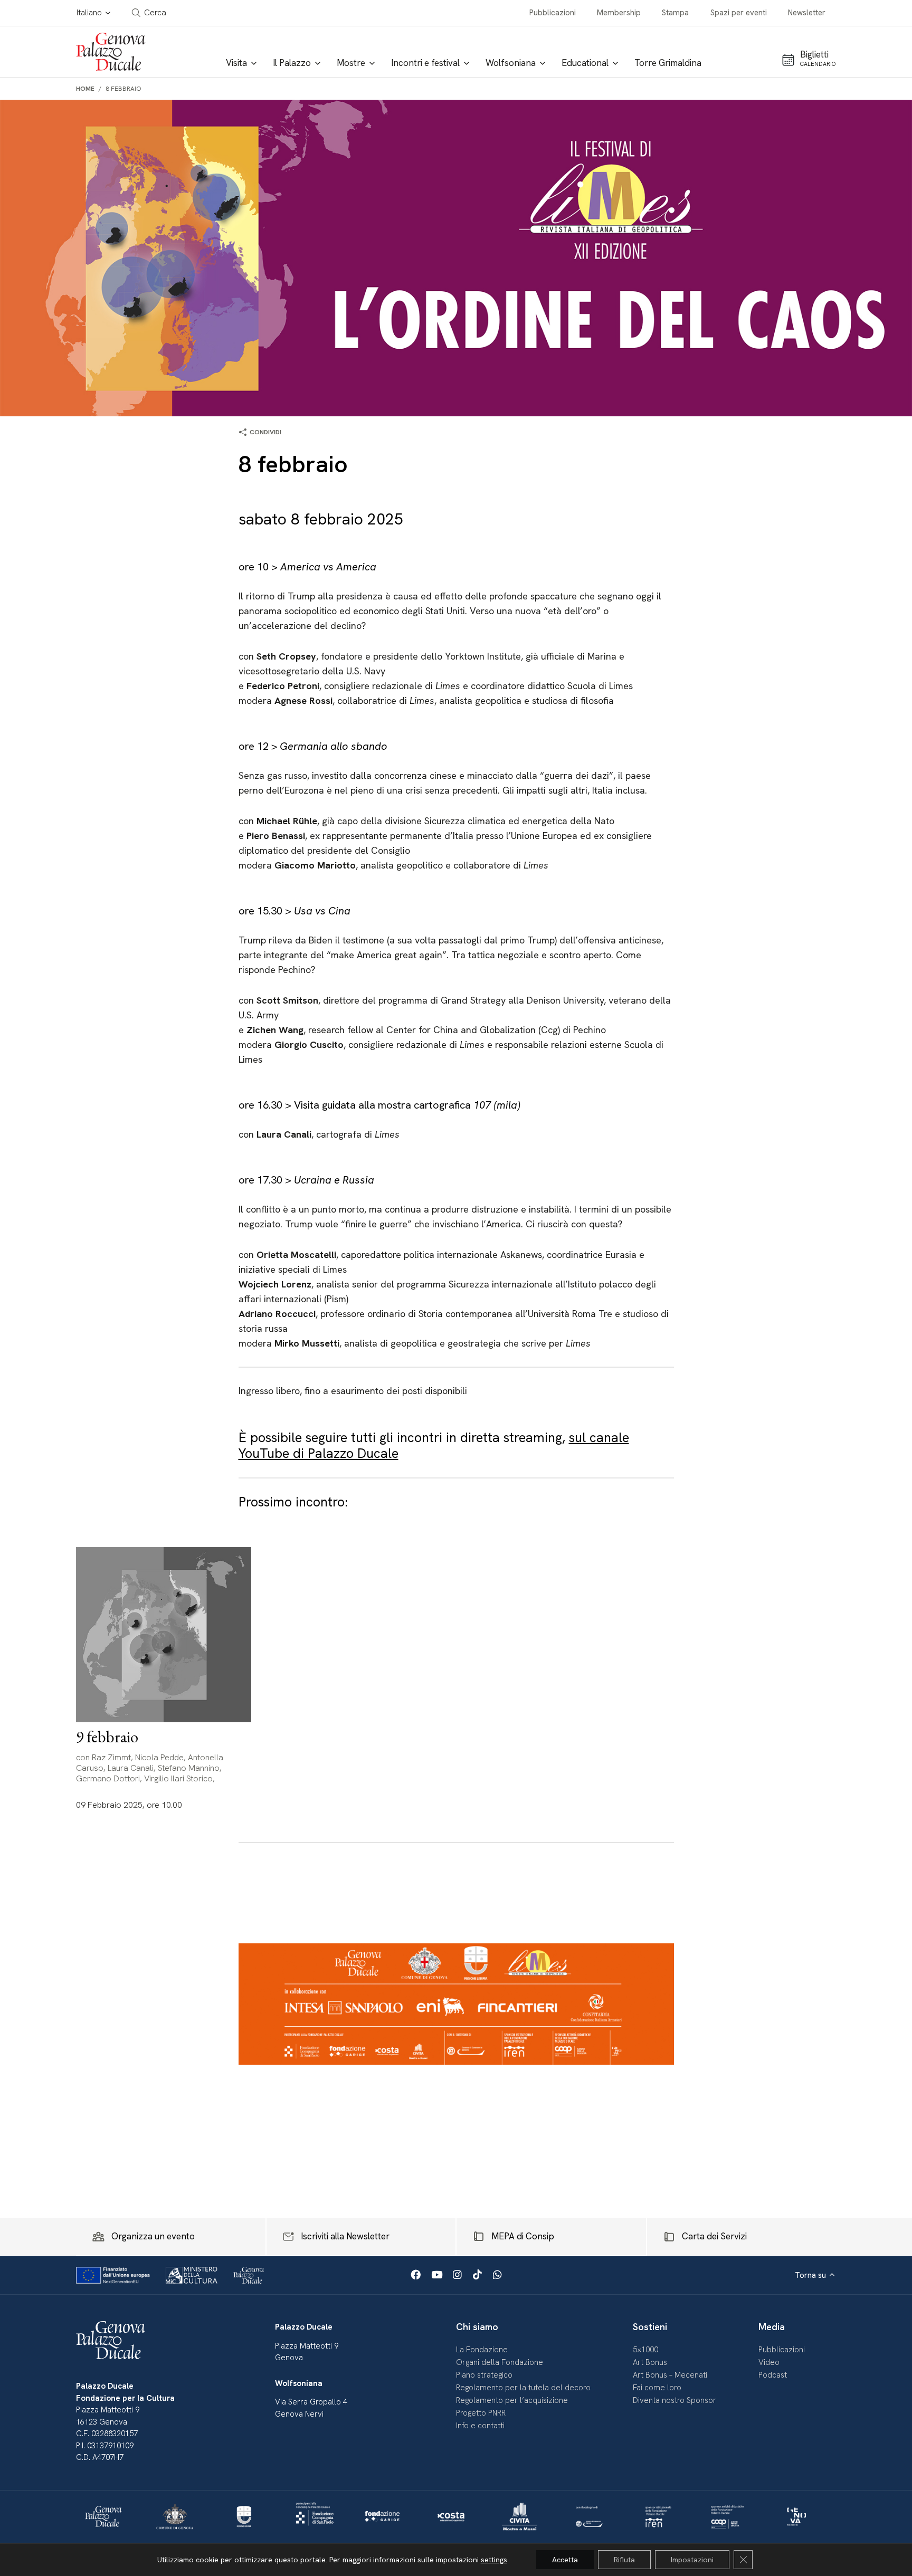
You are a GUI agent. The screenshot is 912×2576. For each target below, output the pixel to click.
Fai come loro (657, 2388)
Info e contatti (480, 2426)
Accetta (565, 2560)
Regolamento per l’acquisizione (512, 2400)
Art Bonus (650, 2362)
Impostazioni (692, 2560)
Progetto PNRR (481, 2413)
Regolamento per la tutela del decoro (523, 2388)
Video (769, 2362)
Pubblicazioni (553, 13)
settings (494, 2560)
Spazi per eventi (739, 13)
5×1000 (645, 2350)
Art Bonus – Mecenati (670, 2375)
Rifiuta (624, 2560)
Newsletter (807, 13)
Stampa (675, 13)
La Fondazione (482, 2350)
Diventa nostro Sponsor (674, 2400)
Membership (619, 13)
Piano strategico (484, 2375)
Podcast (773, 2375)
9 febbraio (107, 1737)
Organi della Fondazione (500, 2362)
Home (85, 89)
